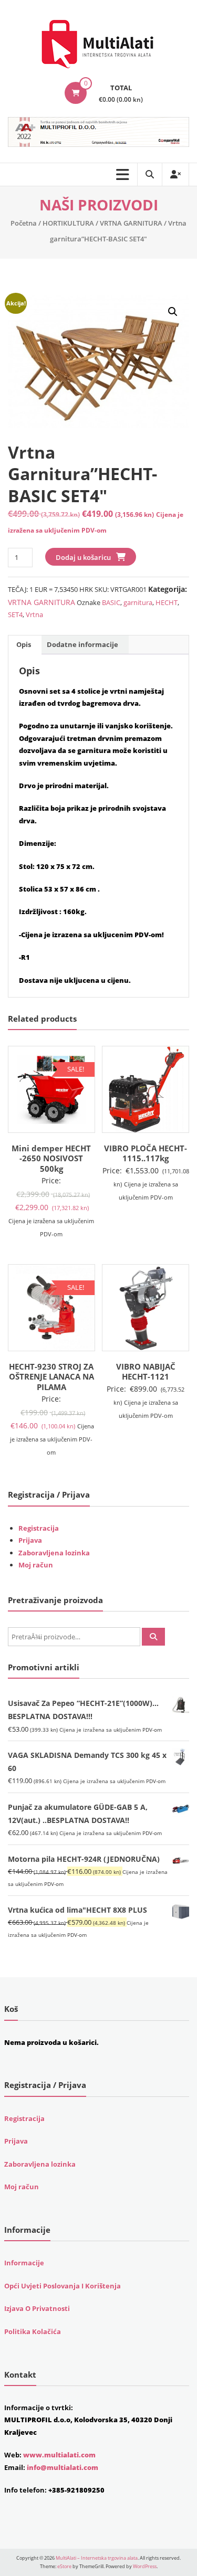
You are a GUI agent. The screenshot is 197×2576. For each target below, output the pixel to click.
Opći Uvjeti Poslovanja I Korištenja (63, 2286)
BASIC (111, 602)
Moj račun (36, 1565)
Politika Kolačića (33, 2331)
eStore (64, 2566)
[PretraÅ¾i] (153, 1637)
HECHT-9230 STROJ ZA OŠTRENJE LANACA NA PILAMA (51, 1377)
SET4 (15, 614)
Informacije (24, 2263)
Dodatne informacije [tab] (82, 644)
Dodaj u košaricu (83, 557)
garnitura (138, 602)
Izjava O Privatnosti (37, 2308)
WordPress (145, 2566)
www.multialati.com (59, 2455)
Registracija (39, 1528)
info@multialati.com (63, 2467)
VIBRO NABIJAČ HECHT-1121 (146, 1372)
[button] (173, 312)
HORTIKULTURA (68, 223)
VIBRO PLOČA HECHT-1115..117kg (146, 1153)
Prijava (30, 1540)
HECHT (167, 602)
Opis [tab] (24, 644)
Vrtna (34, 614)
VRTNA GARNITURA (131, 223)
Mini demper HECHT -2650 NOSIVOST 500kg (51, 1158)
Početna (24, 223)
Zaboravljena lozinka (54, 1553)
